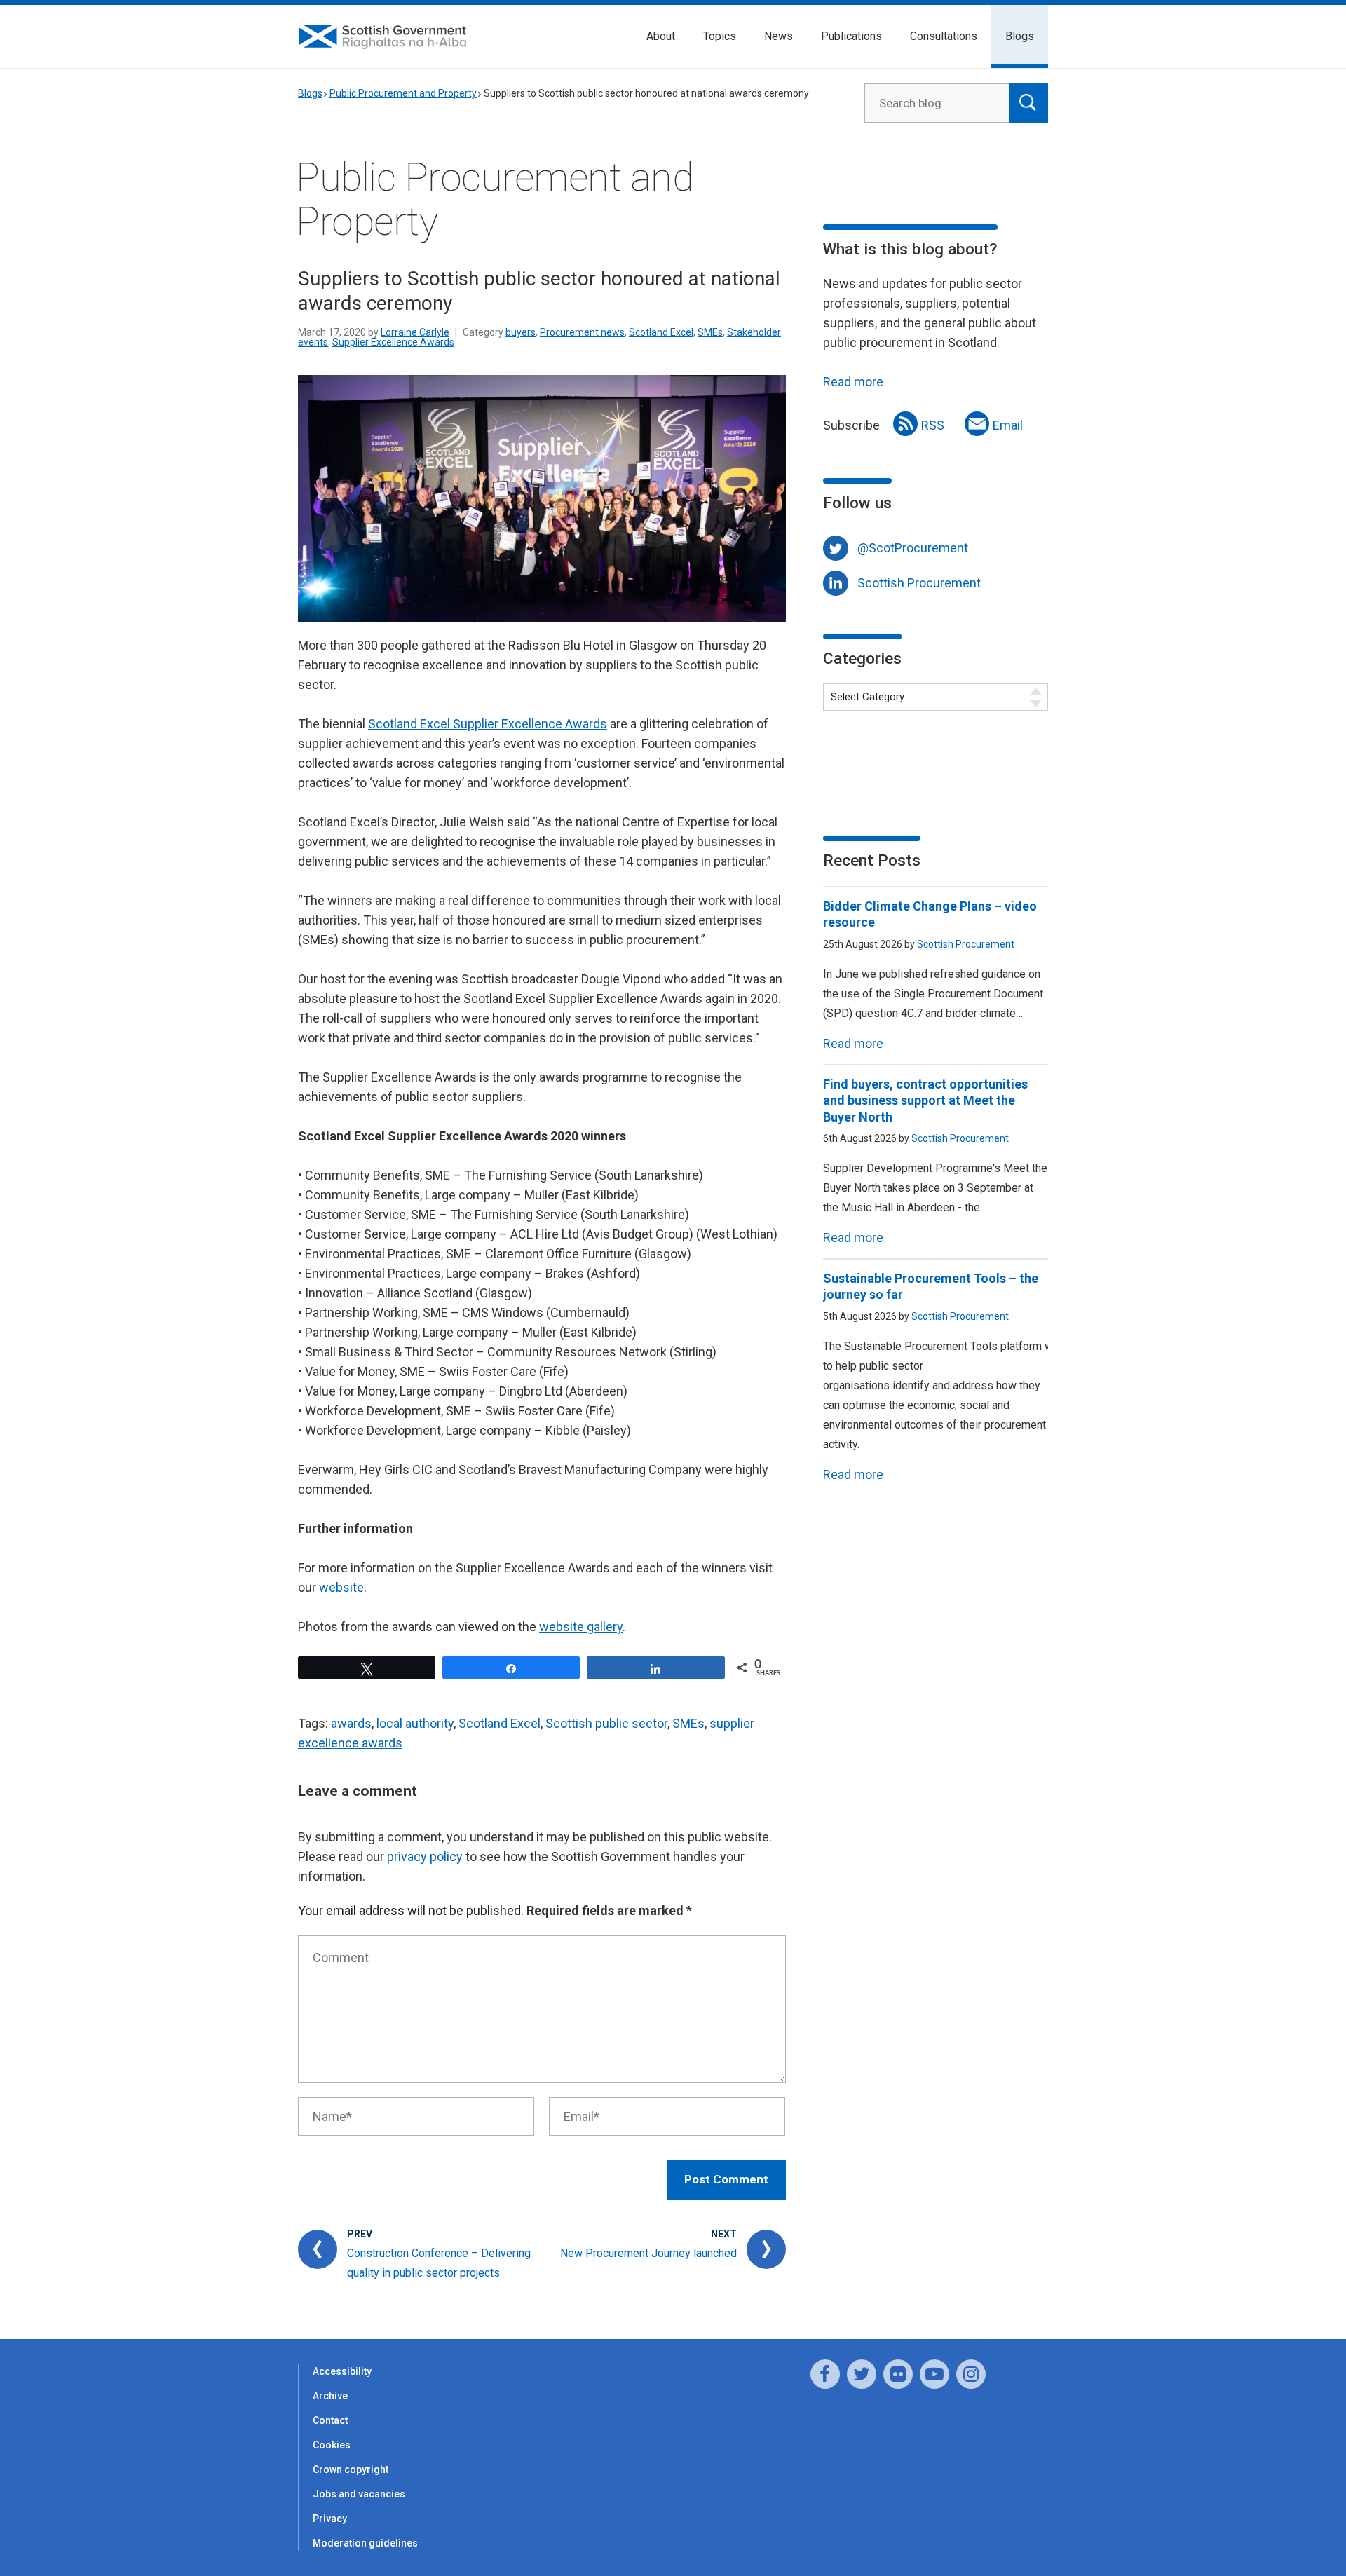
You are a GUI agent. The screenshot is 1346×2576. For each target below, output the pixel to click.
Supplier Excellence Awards (393, 342)
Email (1008, 425)
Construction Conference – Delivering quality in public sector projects (439, 2263)
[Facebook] (825, 2374)
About (661, 36)
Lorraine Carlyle (415, 332)
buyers (521, 332)
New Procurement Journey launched (648, 2253)
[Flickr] (898, 2374)
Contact (330, 2420)
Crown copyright (351, 2469)
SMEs (710, 332)
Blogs (1020, 36)
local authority (415, 1723)
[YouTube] (934, 2374)
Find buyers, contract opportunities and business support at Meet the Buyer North (925, 1100)
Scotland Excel (661, 332)
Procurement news (582, 332)
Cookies (332, 2445)
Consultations (944, 36)
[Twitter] (862, 2374)
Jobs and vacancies (359, 2494)
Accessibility (342, 2371)
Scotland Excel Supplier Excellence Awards (488, 724)
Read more (853, 382)
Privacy (330, 2519)
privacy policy (425, 1856)
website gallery (581, 1627)
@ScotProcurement (913, 548)
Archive (330, 2396)
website (341, 1587)
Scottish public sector (606, 1723)
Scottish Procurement (919, 583)
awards (351, 1723)
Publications (851, 36)
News (779, 36)
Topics (720, 36)
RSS (933, 425)
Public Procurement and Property (403, 93)
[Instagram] (971, 2374)
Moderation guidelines (365, 2543)
